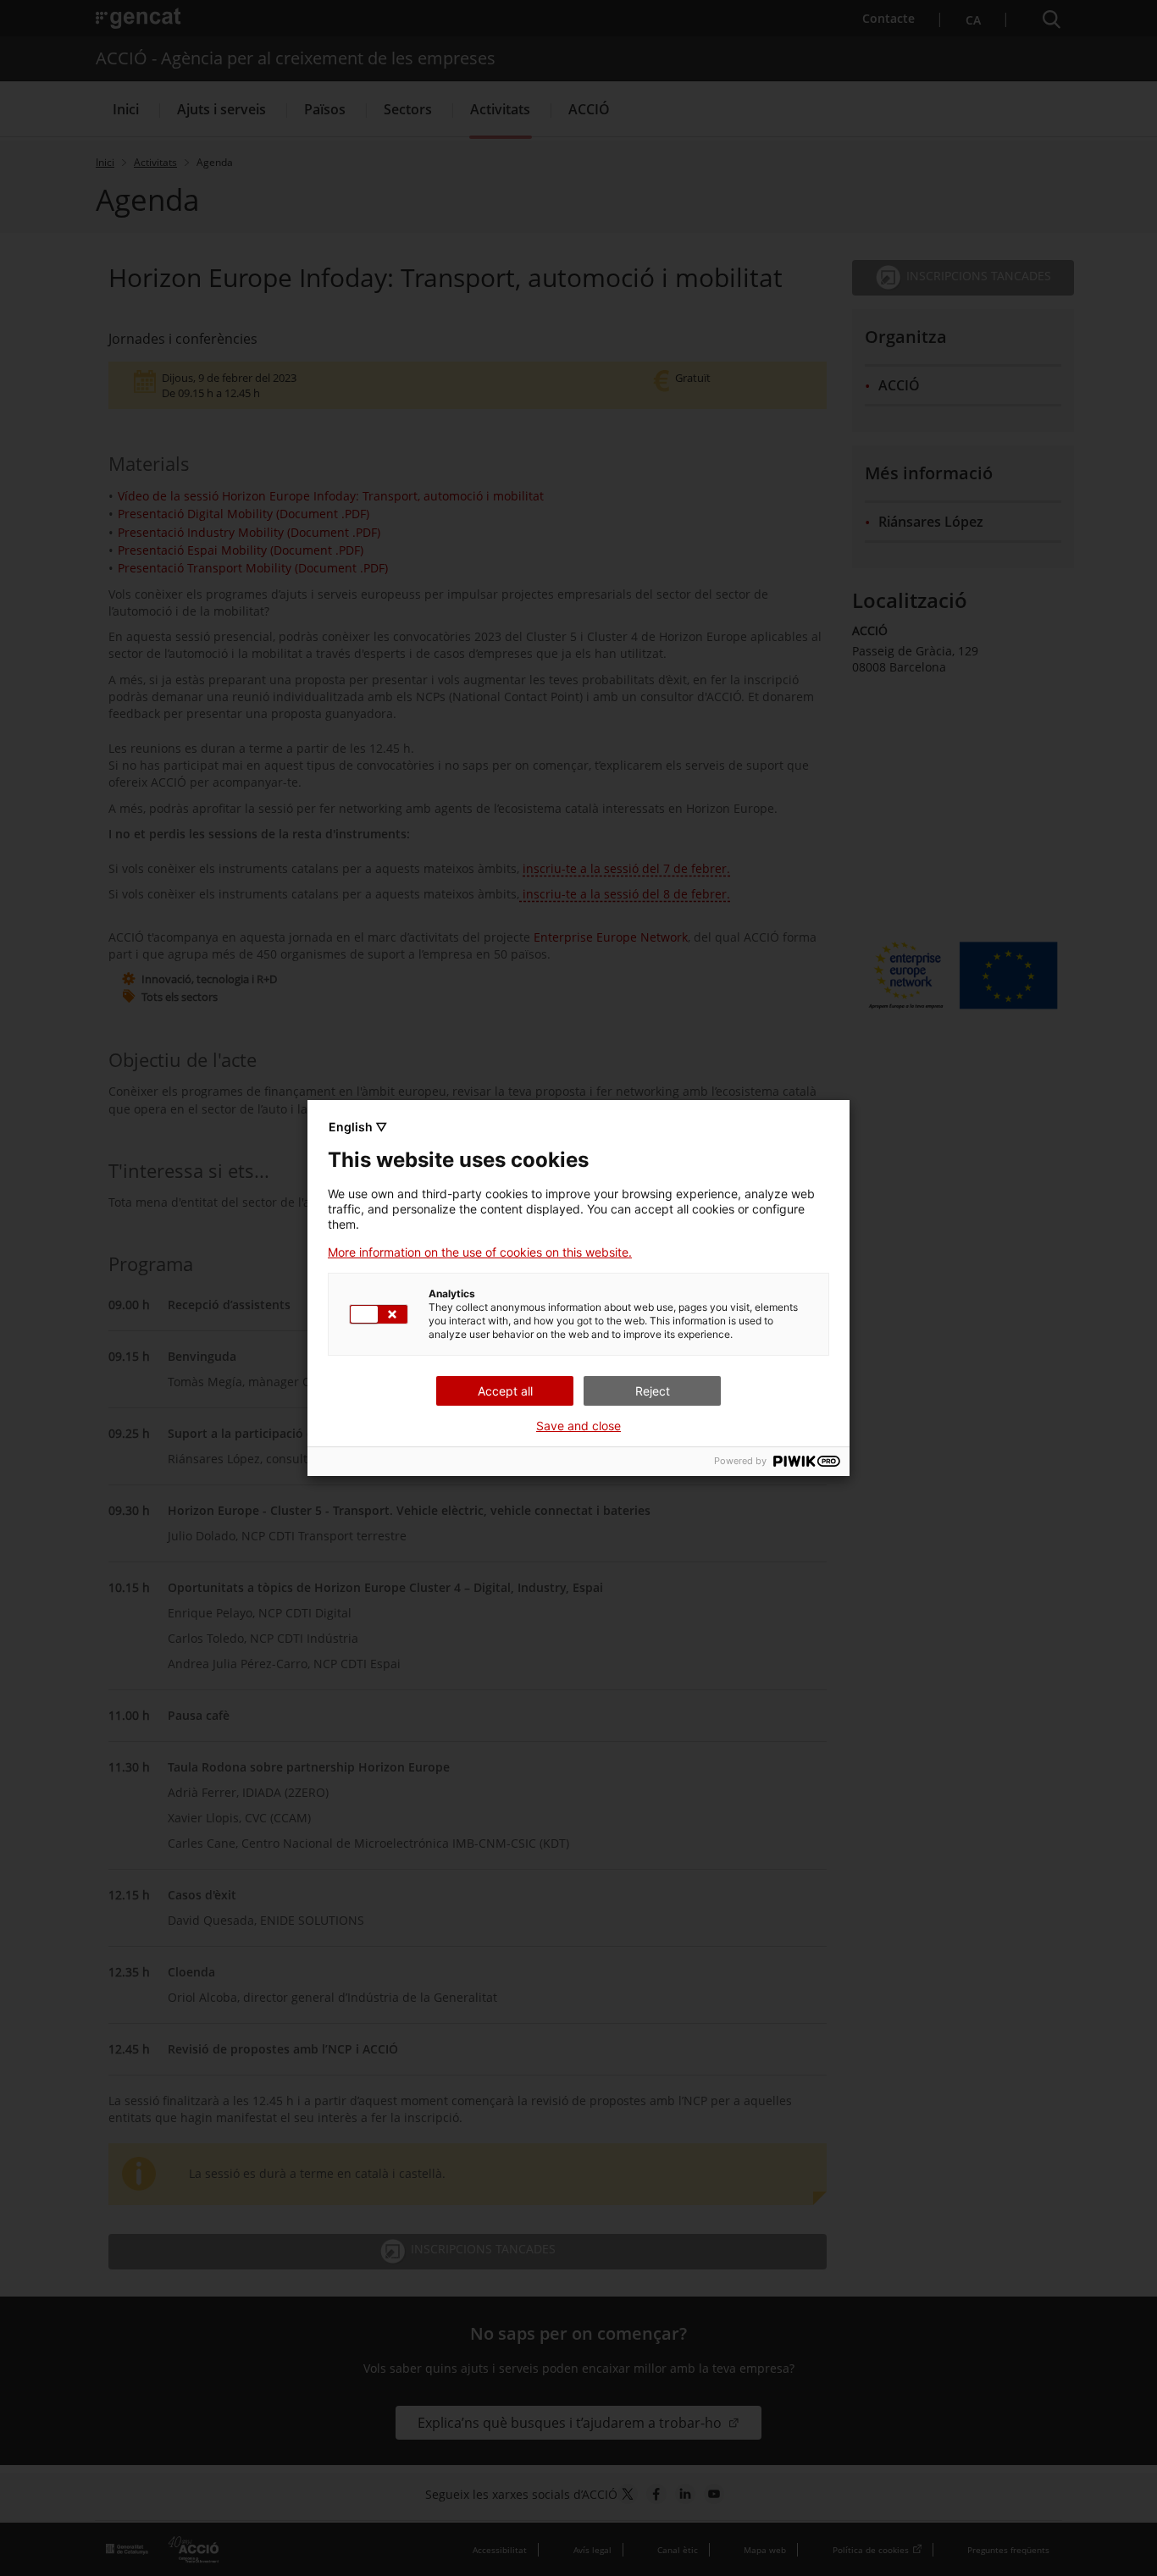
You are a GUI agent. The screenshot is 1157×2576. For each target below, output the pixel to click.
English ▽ (358, 1127)
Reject (653, 1391)
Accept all (505, 1391)
